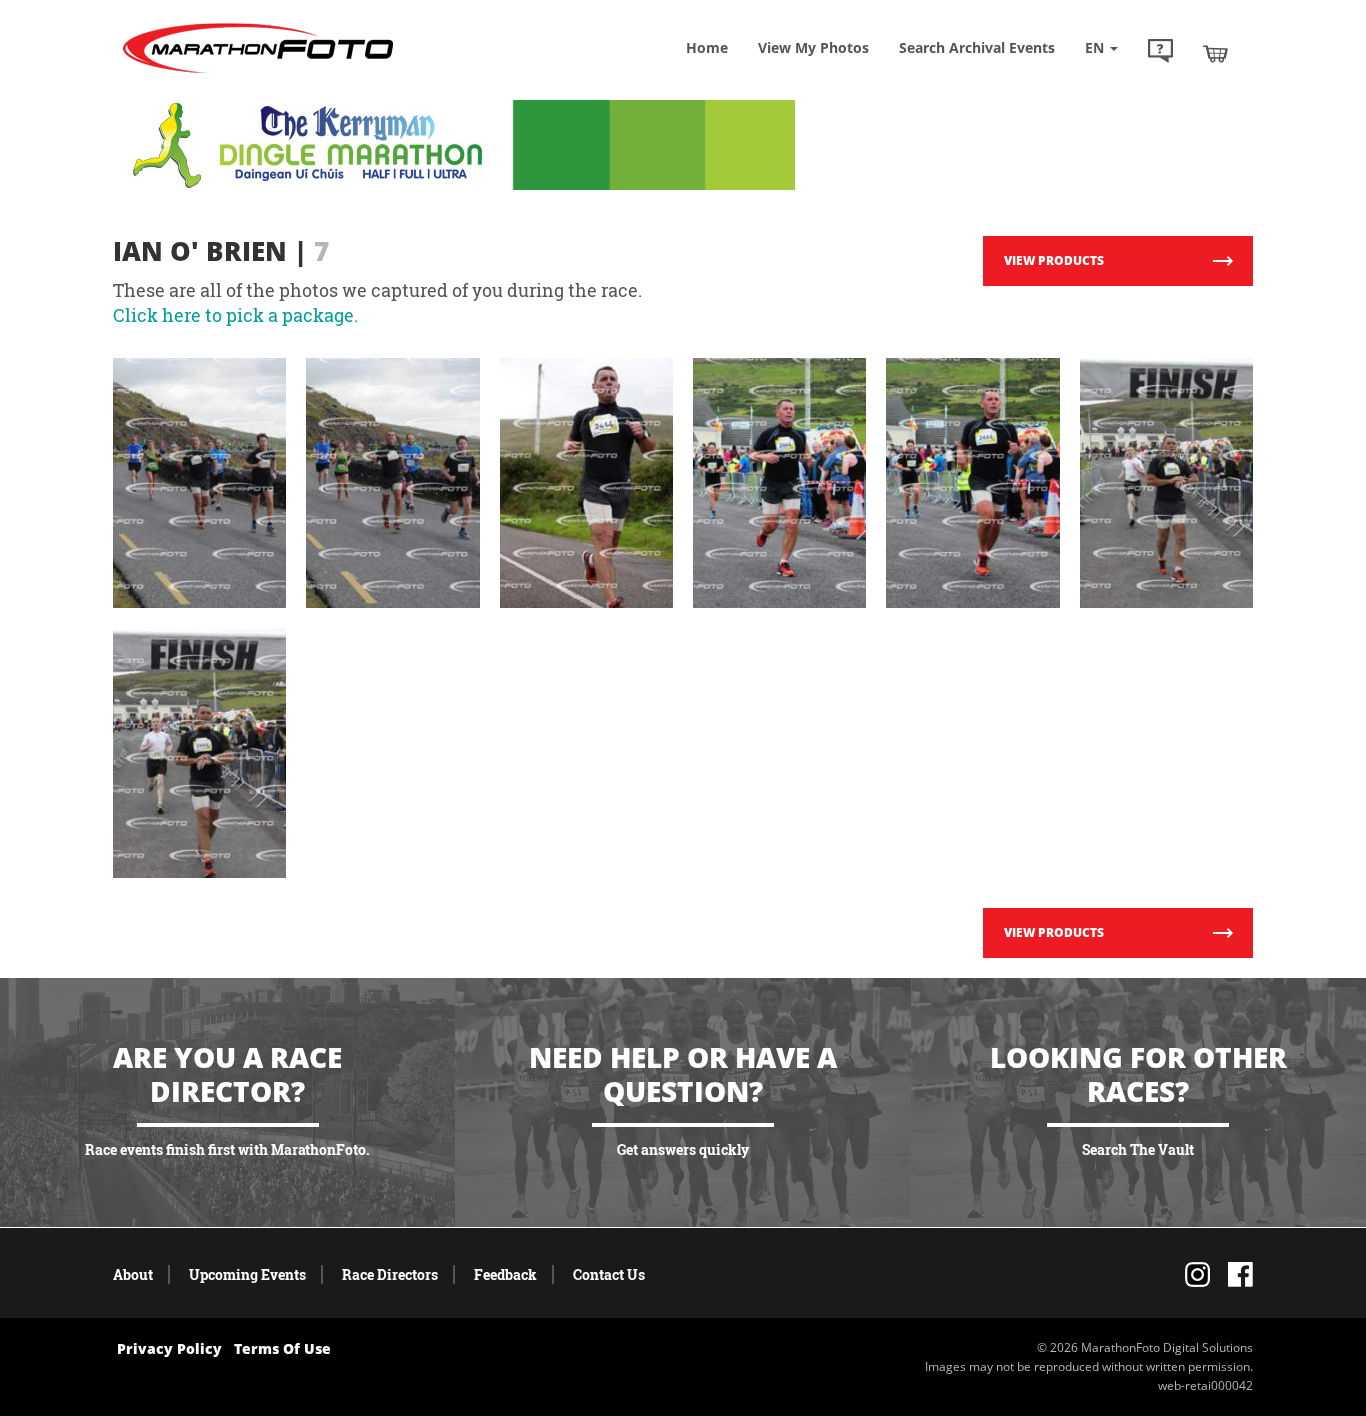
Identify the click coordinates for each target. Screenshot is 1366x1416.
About (133, 1274)
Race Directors (390, 1274)
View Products (1054, 260)
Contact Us (609, 1274)
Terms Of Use (282, 1348)
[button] (1160, 53)
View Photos (813, 47)
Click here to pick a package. (235, 315)
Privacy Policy (169, 1348)
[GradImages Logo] (258, 73)
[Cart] (1215, 53)
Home (707, 47)
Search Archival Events (977, 47)
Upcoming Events (247, 1274)
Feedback (505, 1274)
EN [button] (1096, 47)
